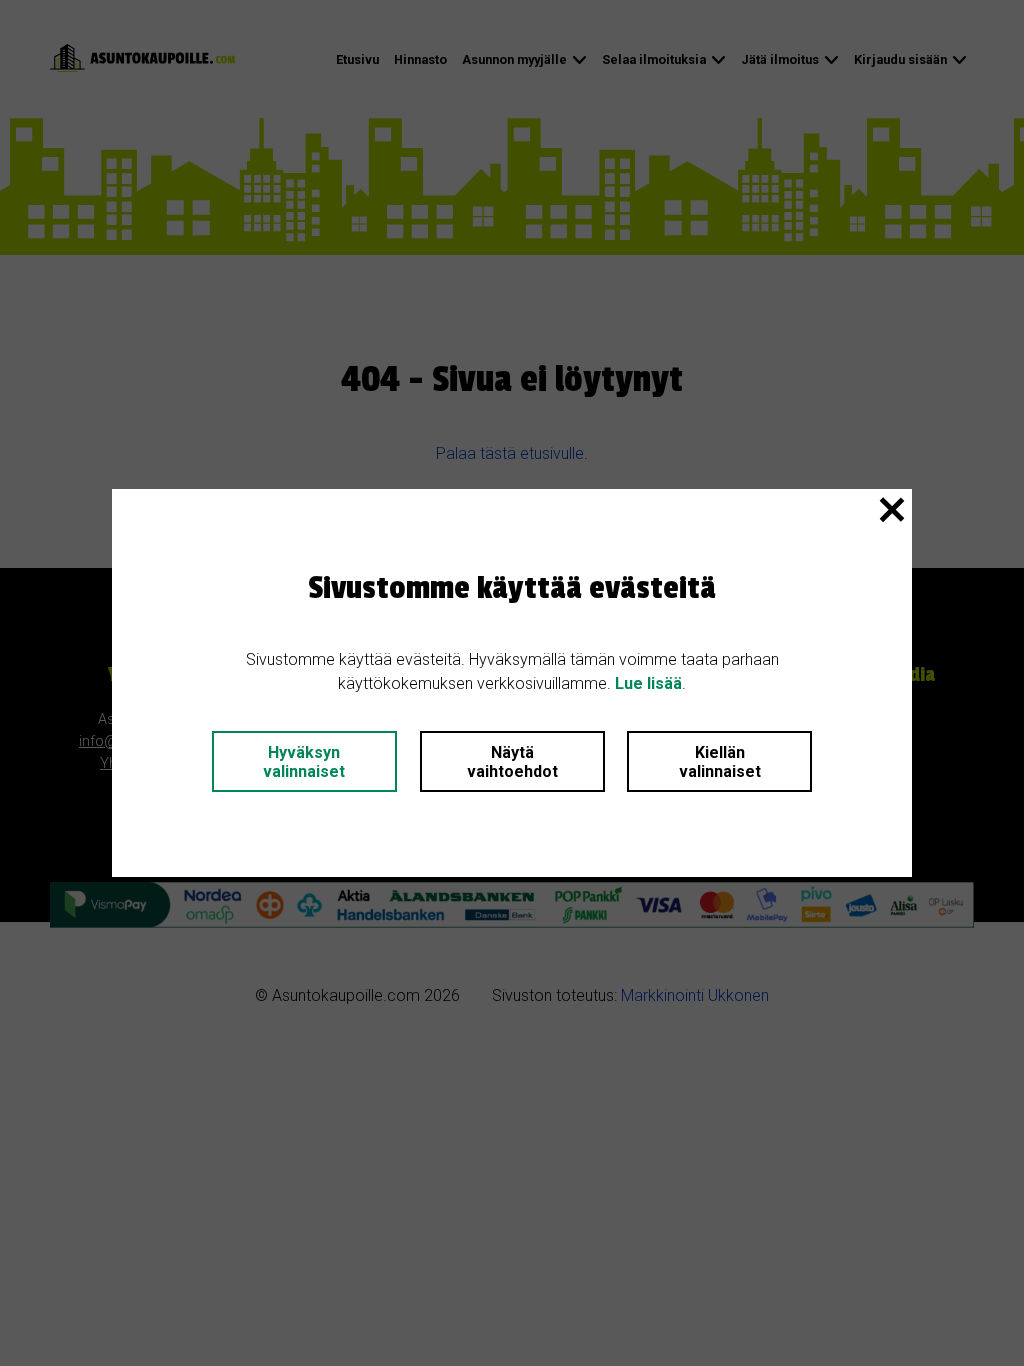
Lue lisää (648, 683)
